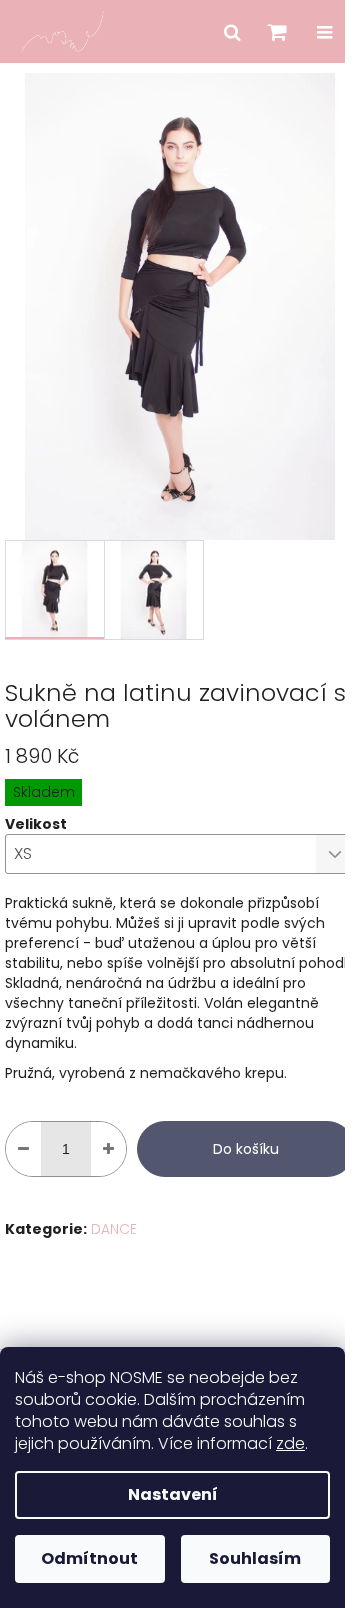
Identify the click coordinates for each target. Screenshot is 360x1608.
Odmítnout (89, 1558)
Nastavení (173, 1494)
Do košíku (246, 1149)
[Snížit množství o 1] (23, 1149)
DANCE (114, 1229)
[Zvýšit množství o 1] (108, 1149)
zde (290, 1443)
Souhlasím (255, 1558)
